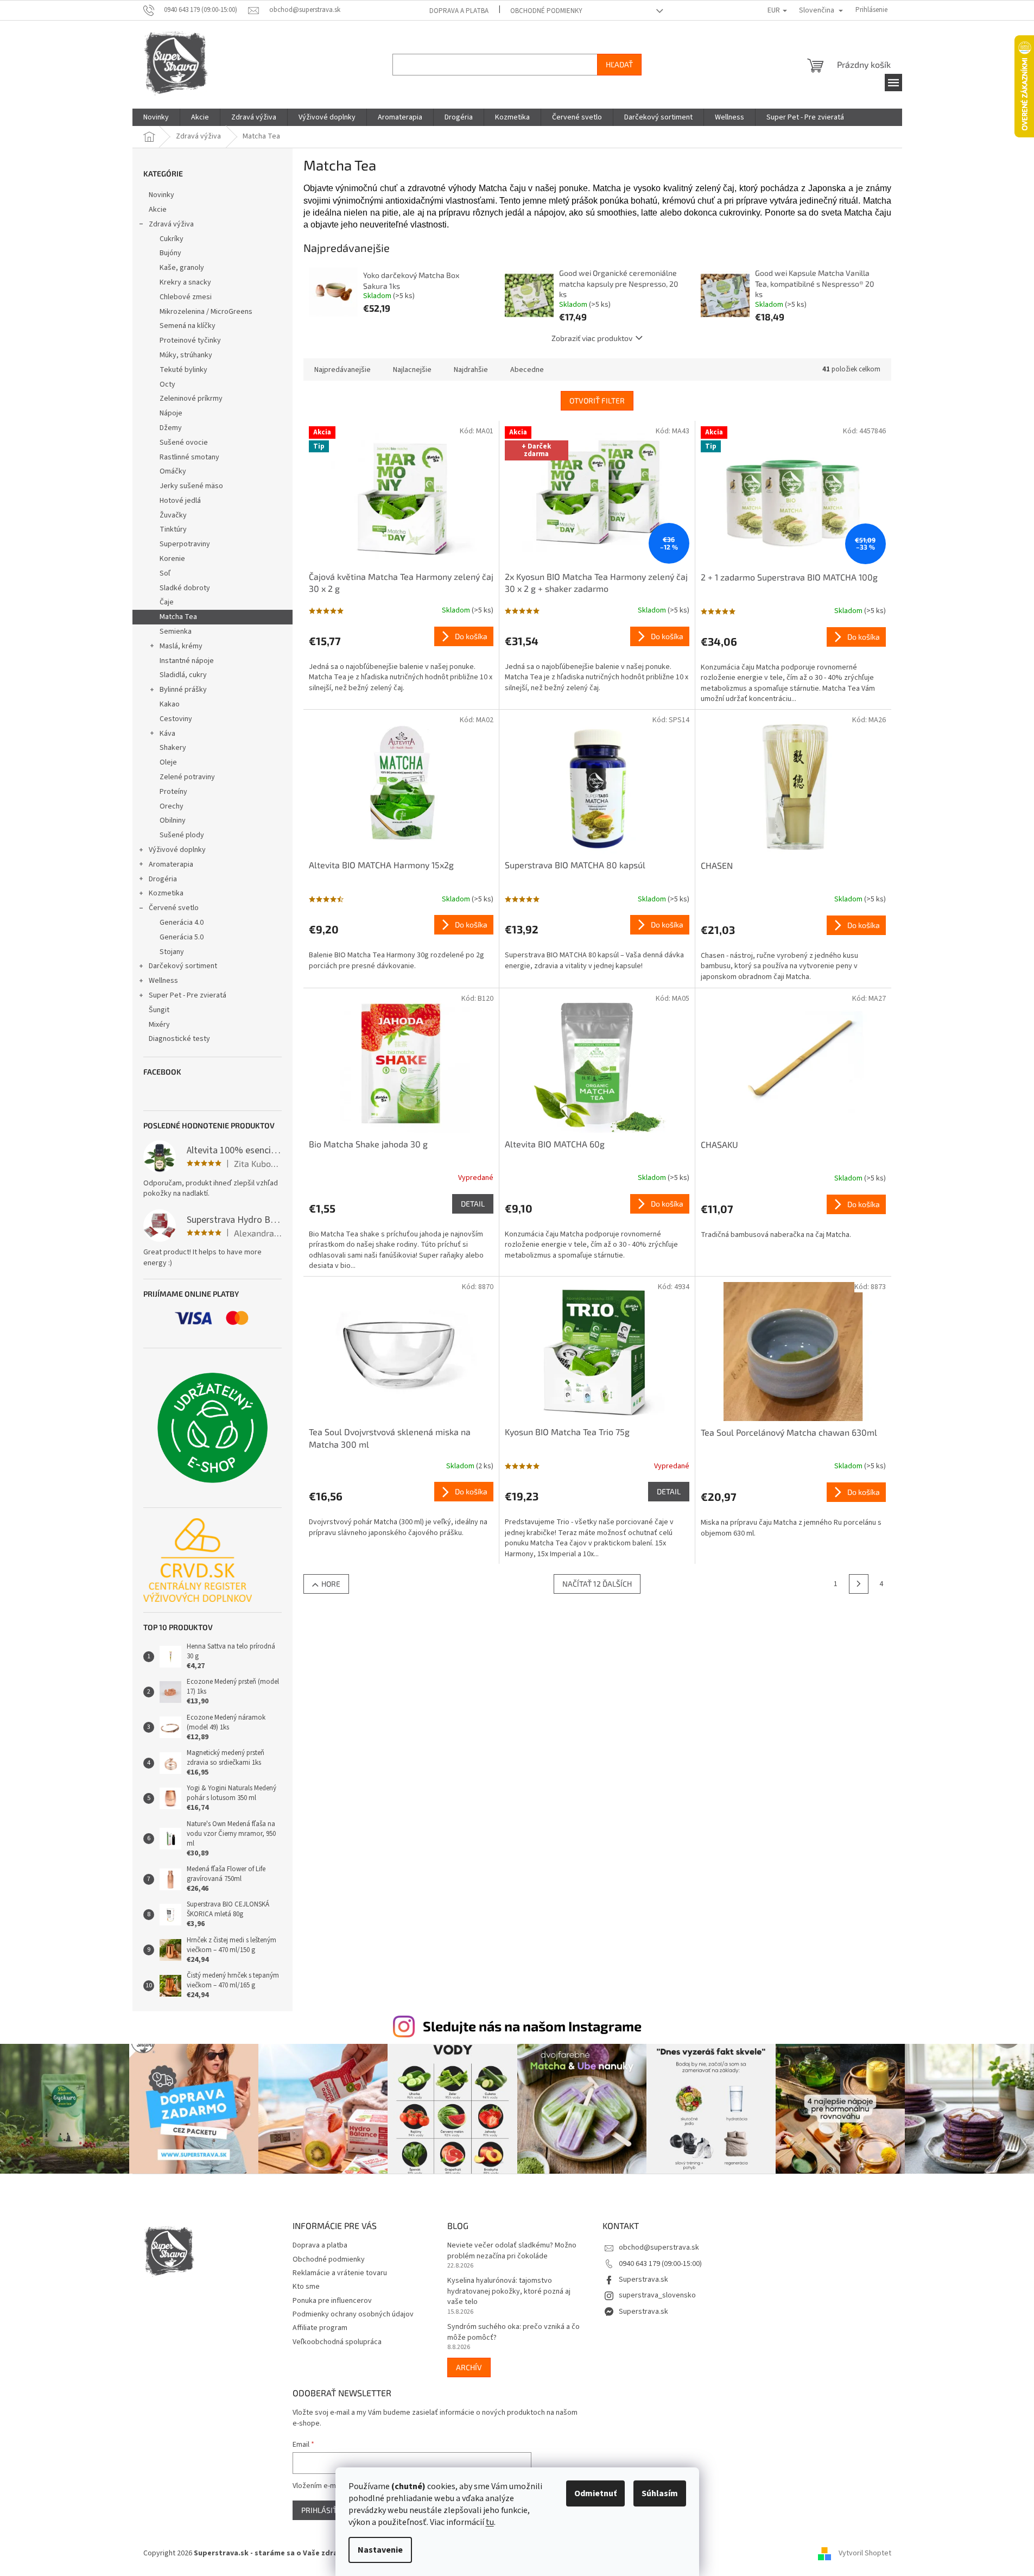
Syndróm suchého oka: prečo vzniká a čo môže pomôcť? (513, 2332)
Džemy (171, 428)
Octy (167, 384)
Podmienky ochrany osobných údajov (353, 2314)
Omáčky (173, 471)
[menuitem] (156, 117)
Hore (331, 1584)
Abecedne (527, 370)
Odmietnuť (595, 2493)
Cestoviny (176, 719)
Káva (167, 734)
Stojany (172, 952)
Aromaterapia (171, 864)
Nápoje (171, 413)
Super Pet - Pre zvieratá (188, 995)
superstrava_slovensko (657, 2295)
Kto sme (306, 2287)
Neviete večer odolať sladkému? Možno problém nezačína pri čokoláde (512, 2251)
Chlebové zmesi (186, 297)
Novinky (161, 195)
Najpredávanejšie (342, 370)
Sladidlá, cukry (183, 675)
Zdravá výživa (171, 224)
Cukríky (172, 239)
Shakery (173, 748)
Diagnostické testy (179, 1039)
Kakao (170, 704)
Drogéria (163, 879)
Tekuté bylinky (183, 370)
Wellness (163, 981)
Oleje (168, 762)
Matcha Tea (178, 617)
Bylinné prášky (183, 690)
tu (490, 2522)
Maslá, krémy (181, 646)
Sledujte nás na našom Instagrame (532, 2026)
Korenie (172, 559)
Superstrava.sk (643, 2280)
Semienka (176, 632)
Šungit (159, 1010)
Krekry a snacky (185, 282)
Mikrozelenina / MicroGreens (206, 312)
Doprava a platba (459, 11)
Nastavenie (380, 2550)
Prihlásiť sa (325, 2510)
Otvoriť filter (597, 400)
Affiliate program (320, 2328)
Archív (469, 2367)
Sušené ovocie (184, 443)
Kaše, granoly (182, 268)
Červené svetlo (174, 908)
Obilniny (173, 820)
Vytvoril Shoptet (865, 2553)
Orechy (172, 806)
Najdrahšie (471, 370)
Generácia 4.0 (182, 923)
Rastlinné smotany (189, 457)
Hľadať (619, 64)
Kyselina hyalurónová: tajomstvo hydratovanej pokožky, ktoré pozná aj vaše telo (509, 2291)
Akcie (158, 210)
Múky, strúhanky (186, 355)
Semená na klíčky (188, 326)
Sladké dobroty (185, 588)
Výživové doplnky (177, 850)
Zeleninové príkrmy (191, 399)
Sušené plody (182, 835)
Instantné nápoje (187, 661)
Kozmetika (166, 893)
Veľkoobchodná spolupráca (337, 2342)
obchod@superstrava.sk (659, 2247)
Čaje (167, 602)
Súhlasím (660, 2493)
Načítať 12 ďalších (597, 1584)
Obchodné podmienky (546, 11)
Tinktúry (173, 529)
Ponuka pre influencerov (332, 2301)
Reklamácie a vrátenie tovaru (340, 2273)
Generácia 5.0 (182, 937)
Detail (473, 1204)
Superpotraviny (185, 544)
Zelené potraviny (187, 777)
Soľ (165, 573)
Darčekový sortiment (183, 966)
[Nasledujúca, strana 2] (859, 1584)
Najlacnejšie (412, 370)
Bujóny (170, 253)
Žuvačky (173, 515)
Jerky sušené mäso (191, 486)
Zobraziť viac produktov (592, 338)
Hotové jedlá (180, 501)
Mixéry (159, 1025)
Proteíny (173, 792)
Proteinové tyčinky (190, 340)
